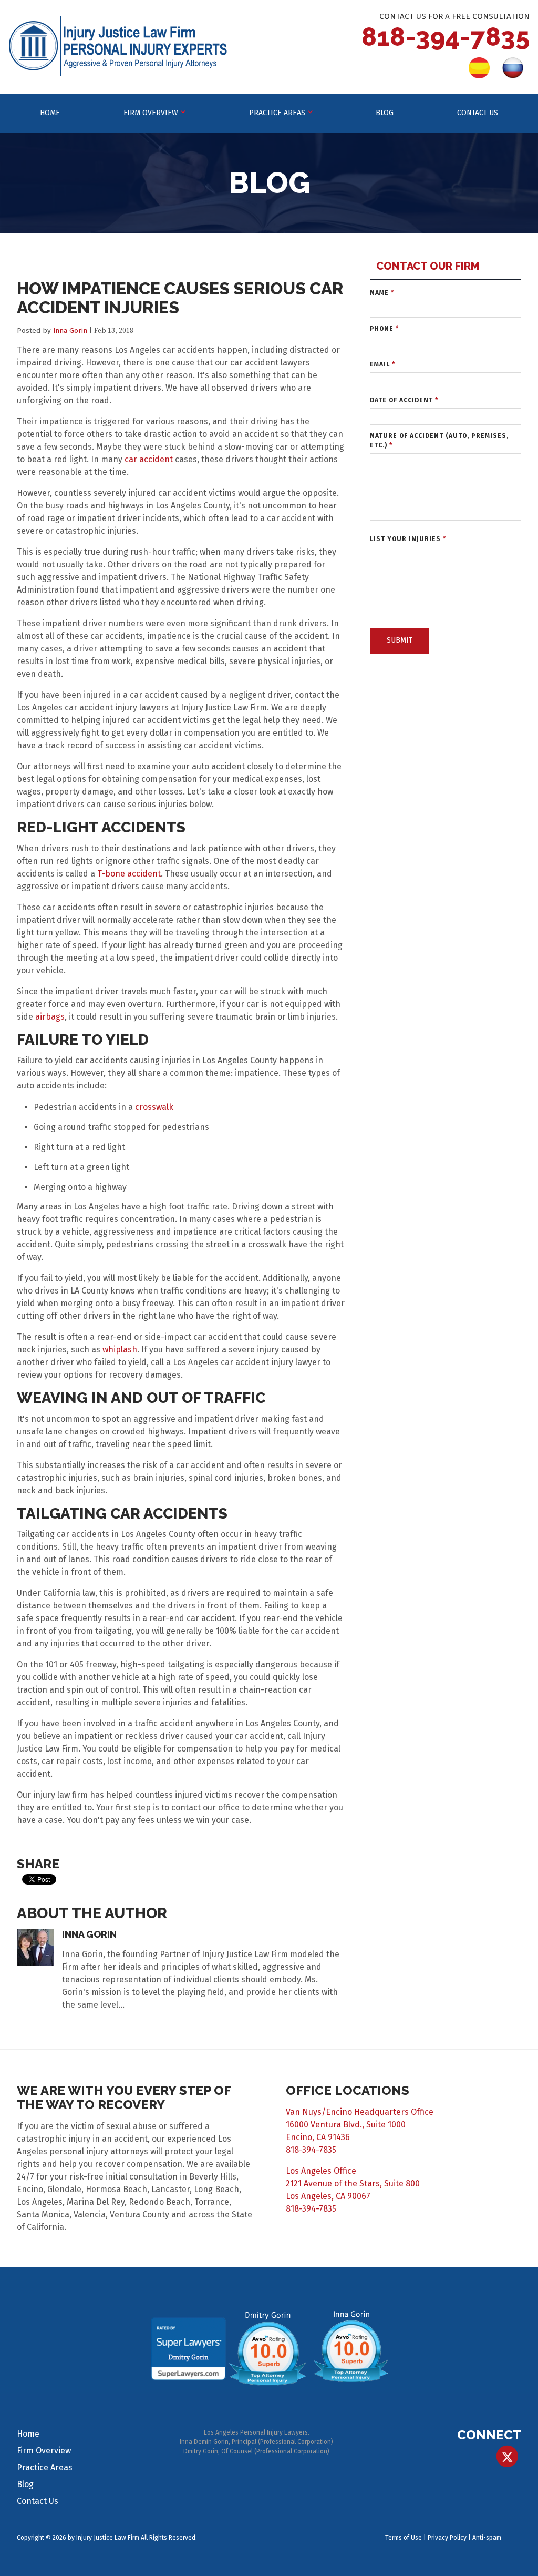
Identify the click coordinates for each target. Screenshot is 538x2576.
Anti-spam (487, 2538)
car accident (149, 459)
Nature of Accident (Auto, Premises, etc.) (439, 441)
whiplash (120, 1350)
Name (382, 293)
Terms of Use (403, 2538)
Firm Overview (151, 113)
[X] (507, 2456)
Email (382, 364)
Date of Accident (404, 400)
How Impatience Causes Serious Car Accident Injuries (180, 298)
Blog (385, 113)
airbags (50, 1017)
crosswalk (154, 1107)
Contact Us (478, 113)
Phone (384, 329)
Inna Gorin (70, 330)
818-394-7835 (446, 37)
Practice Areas (277, 113)
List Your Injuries (408, 539)
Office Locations (348, 2090)
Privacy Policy (447, 2538)
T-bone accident (129, 874)
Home (50, 113)
